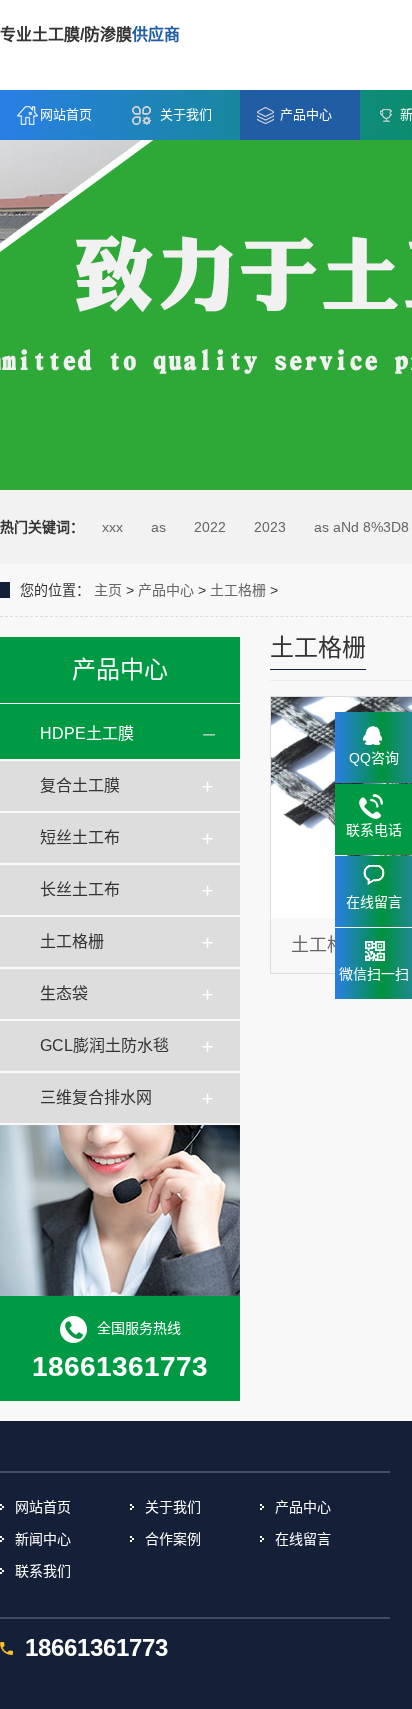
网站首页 (66, 114)
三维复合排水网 (96, 1097)
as (158, 527)
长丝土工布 (80, 889)
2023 (270, 527)
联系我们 (43, 1571)
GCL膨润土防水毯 (104, 1045)
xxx (112, 527)
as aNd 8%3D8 (361, 527)
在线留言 (303, 1539)
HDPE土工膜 (87, 733)
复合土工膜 (80, 785)
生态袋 (64, 993)
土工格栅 (238, 590)
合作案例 (173, 1539)
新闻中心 (43, 1539)
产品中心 (306, 114)
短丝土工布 (80, 837)
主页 (108, 590)
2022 (210, 527)
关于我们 (186, 114)
